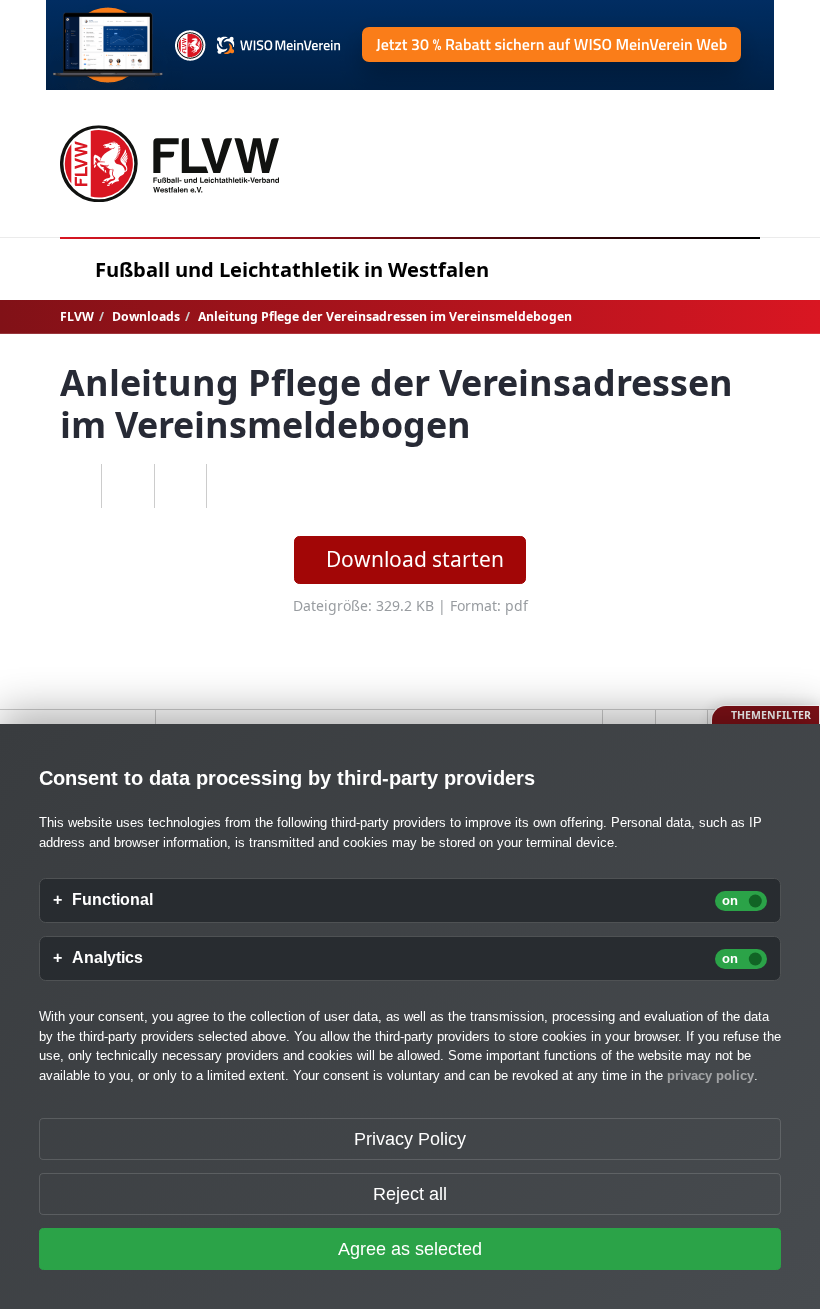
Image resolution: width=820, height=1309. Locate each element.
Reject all (410, 1194)
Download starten (415, 559)
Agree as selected (410, 1249)
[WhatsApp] (75, 486)
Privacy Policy (410, 1139)
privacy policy (710, 1075)
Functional (112, 900)
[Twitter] (180, 486)
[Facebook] (127, 486)
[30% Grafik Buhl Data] (410, 45)
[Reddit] (232, 486)
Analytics (107, 958)
